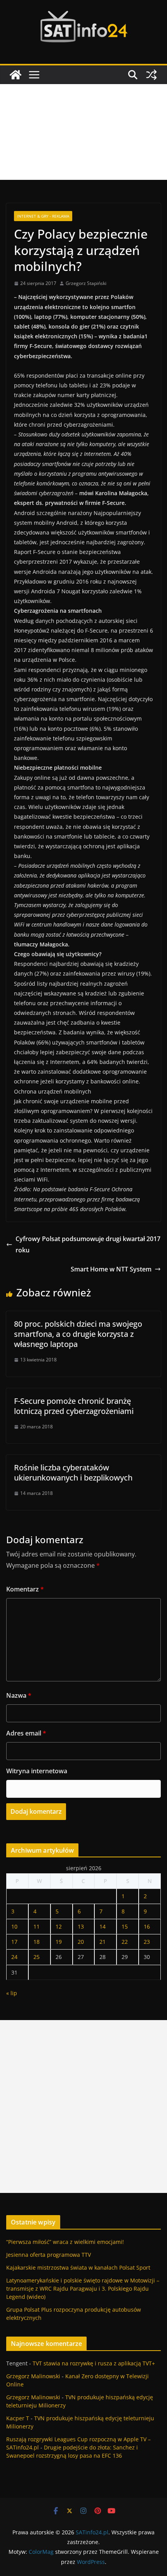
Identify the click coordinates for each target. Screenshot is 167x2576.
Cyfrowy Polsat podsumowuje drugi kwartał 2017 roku (88, 1244)
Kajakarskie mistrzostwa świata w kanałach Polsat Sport (78, 2267)
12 (59, 1926)
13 (81, 1926)
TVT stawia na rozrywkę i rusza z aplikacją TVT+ (94, 2363)
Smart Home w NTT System (111, 1269)
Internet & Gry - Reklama (43, 216)
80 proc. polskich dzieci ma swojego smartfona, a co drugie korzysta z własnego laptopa (78, 1334)
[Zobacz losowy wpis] (151, 75)
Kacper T (18, 2418)
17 (14, 1942)
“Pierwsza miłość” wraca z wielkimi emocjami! (65, 2242)
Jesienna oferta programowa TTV (49, 2255)
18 (37, 1942)
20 (81, 1942)
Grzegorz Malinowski (33, 2376)
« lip (12, 1993)
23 (147, 1942)
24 (14, 1957)
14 (103, 1926)
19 (59, 1942)
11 (37, 1926)
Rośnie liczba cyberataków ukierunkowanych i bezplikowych (73, 1473)
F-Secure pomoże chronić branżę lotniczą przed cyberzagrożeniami (74, 1406)
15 (125, 1926)
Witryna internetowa (37, 1771)
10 (14, 1926)
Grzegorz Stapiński (86, 283)
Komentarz (25, 1589)
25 (37, 1957)
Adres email (26, 1733)
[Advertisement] (83, 132)
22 (125, 1942)
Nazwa (19, 1695)
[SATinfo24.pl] (16, 75)
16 (147, 1926)
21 (103, 1942)
